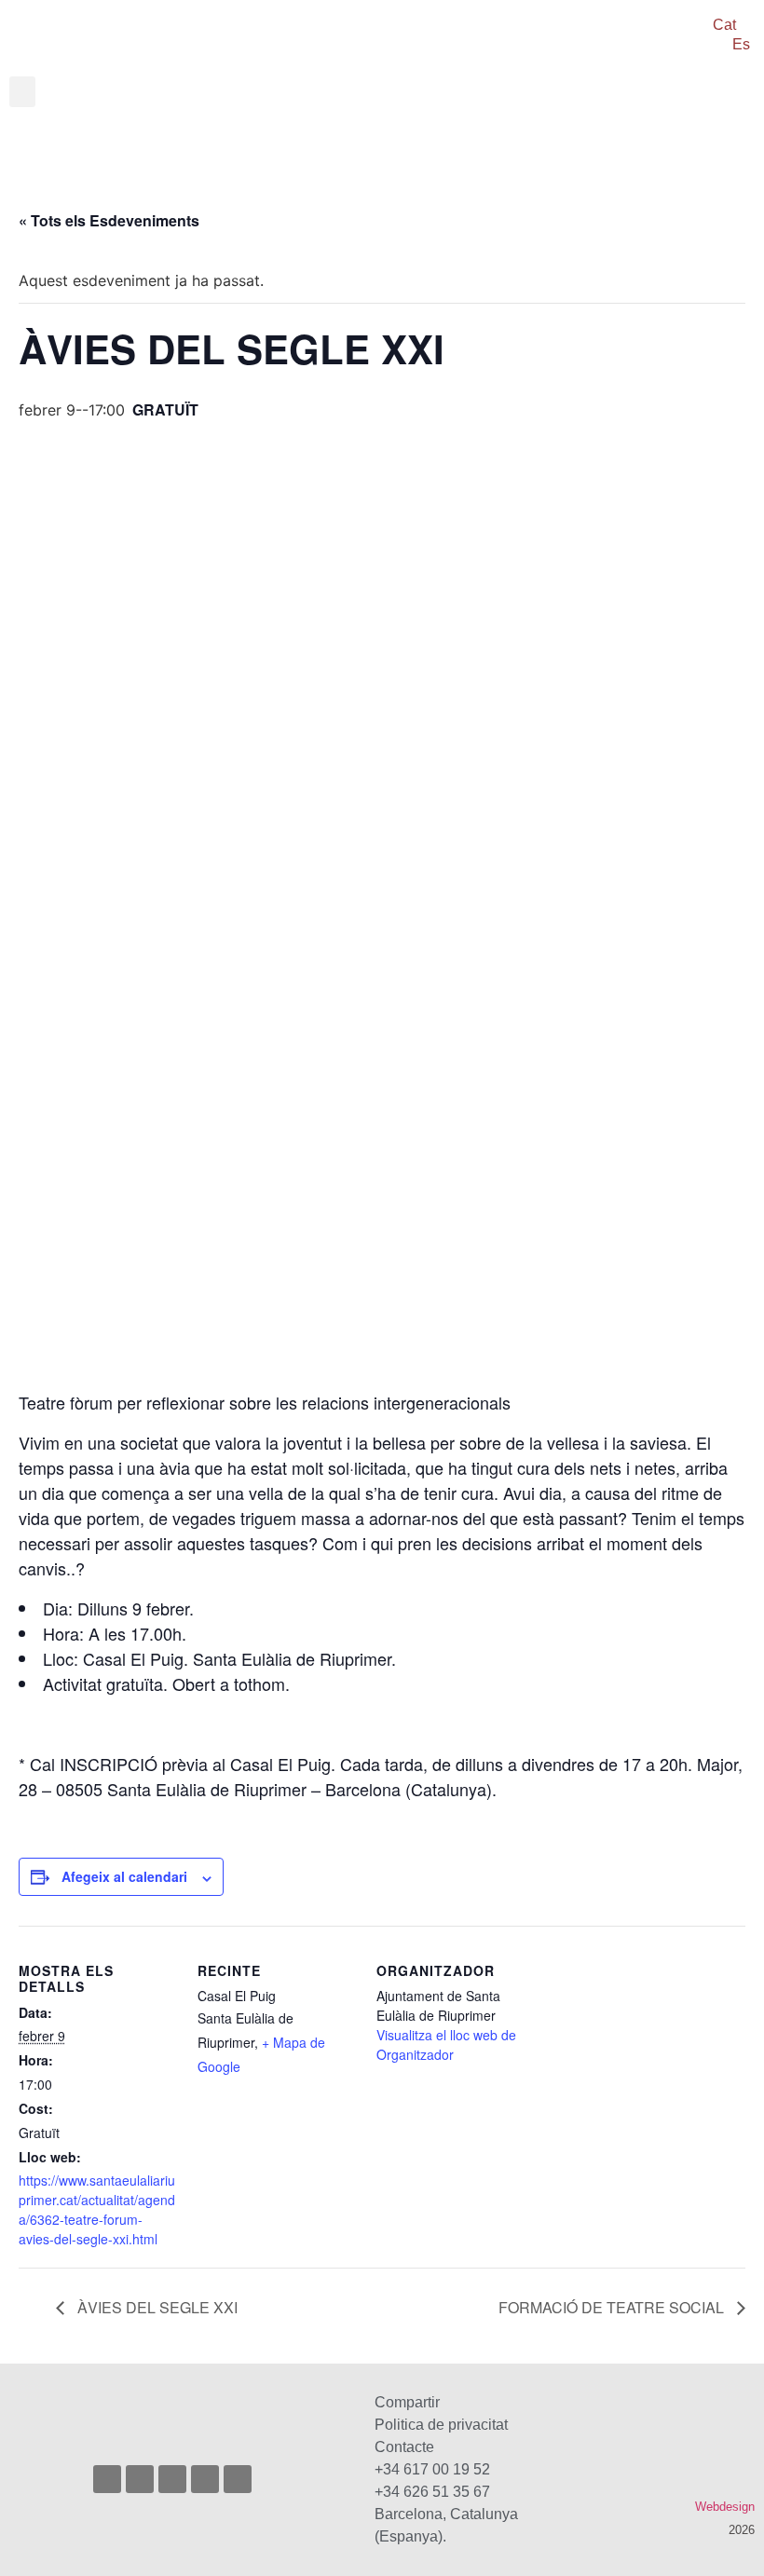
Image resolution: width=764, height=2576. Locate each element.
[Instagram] (107, 2479)
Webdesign (725, 2507)
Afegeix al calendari (124, 1876)
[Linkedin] (238, 2479)
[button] (22, 92)
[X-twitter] (172, 2479)
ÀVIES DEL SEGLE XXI (156, 2307)
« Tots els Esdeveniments (109, 220)
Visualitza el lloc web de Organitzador (446, 2044)
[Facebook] (140, 2479)
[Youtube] (205, 2479)
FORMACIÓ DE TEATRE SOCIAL (613, 2307)
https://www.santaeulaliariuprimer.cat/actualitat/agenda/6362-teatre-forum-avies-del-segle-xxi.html (97, 2209)
